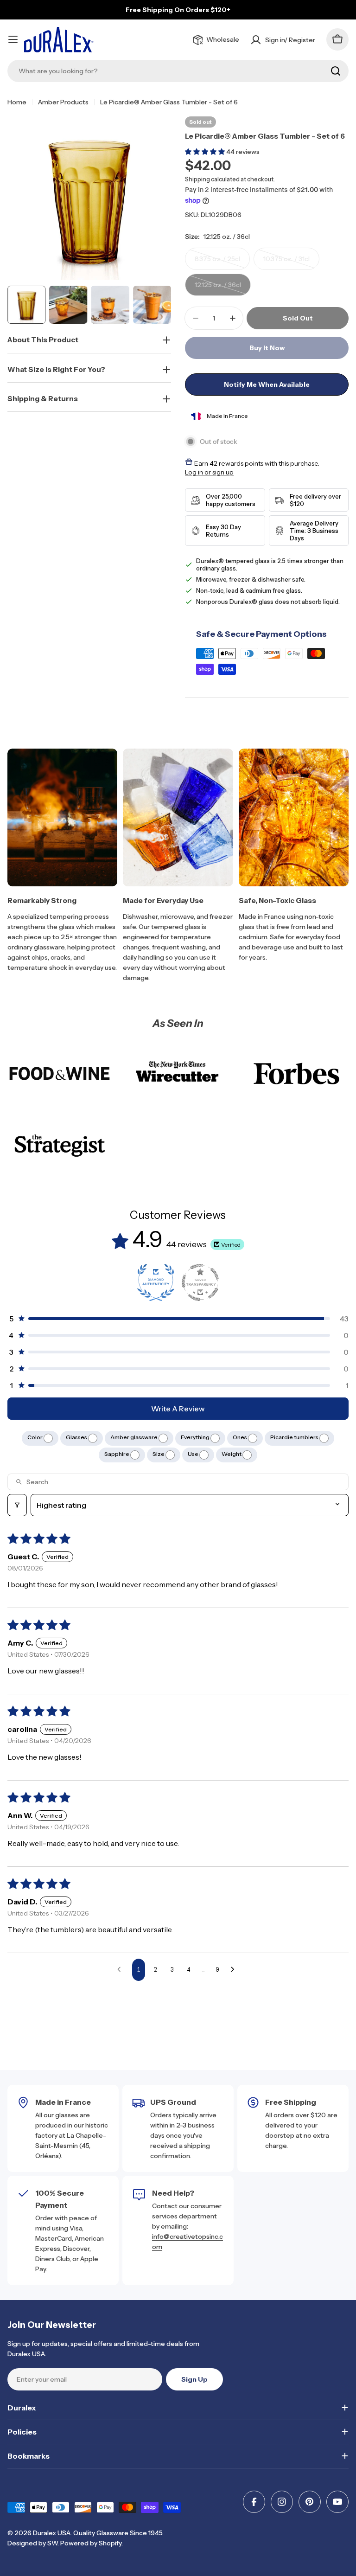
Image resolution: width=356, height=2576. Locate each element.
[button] (206, 152)
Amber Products (63, 102)
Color (35, 1437)
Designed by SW (32, 2543)
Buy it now (267, 348)
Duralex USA (52, 2533)
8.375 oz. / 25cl (222, 262)
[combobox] (178, 71)
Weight (232, 1454)
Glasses (77, 1437)
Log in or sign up (209, 472)
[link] (60, 1073)
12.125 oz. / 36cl (223, 288)
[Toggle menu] (13, 39)
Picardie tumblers (295, 1437)
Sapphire (117, 1454)
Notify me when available (267, 384)
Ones (240, 1437)
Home (17, 102)
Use (194, 1454)
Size (159, 1454)
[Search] (336, 71)
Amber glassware (134, 1437)
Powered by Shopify (91, 2543)
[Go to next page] (235, 1970)
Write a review (178, 1409)
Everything (196, 1437)
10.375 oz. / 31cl (291, 262)
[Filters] (17, 1505)
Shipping (197, 179)
